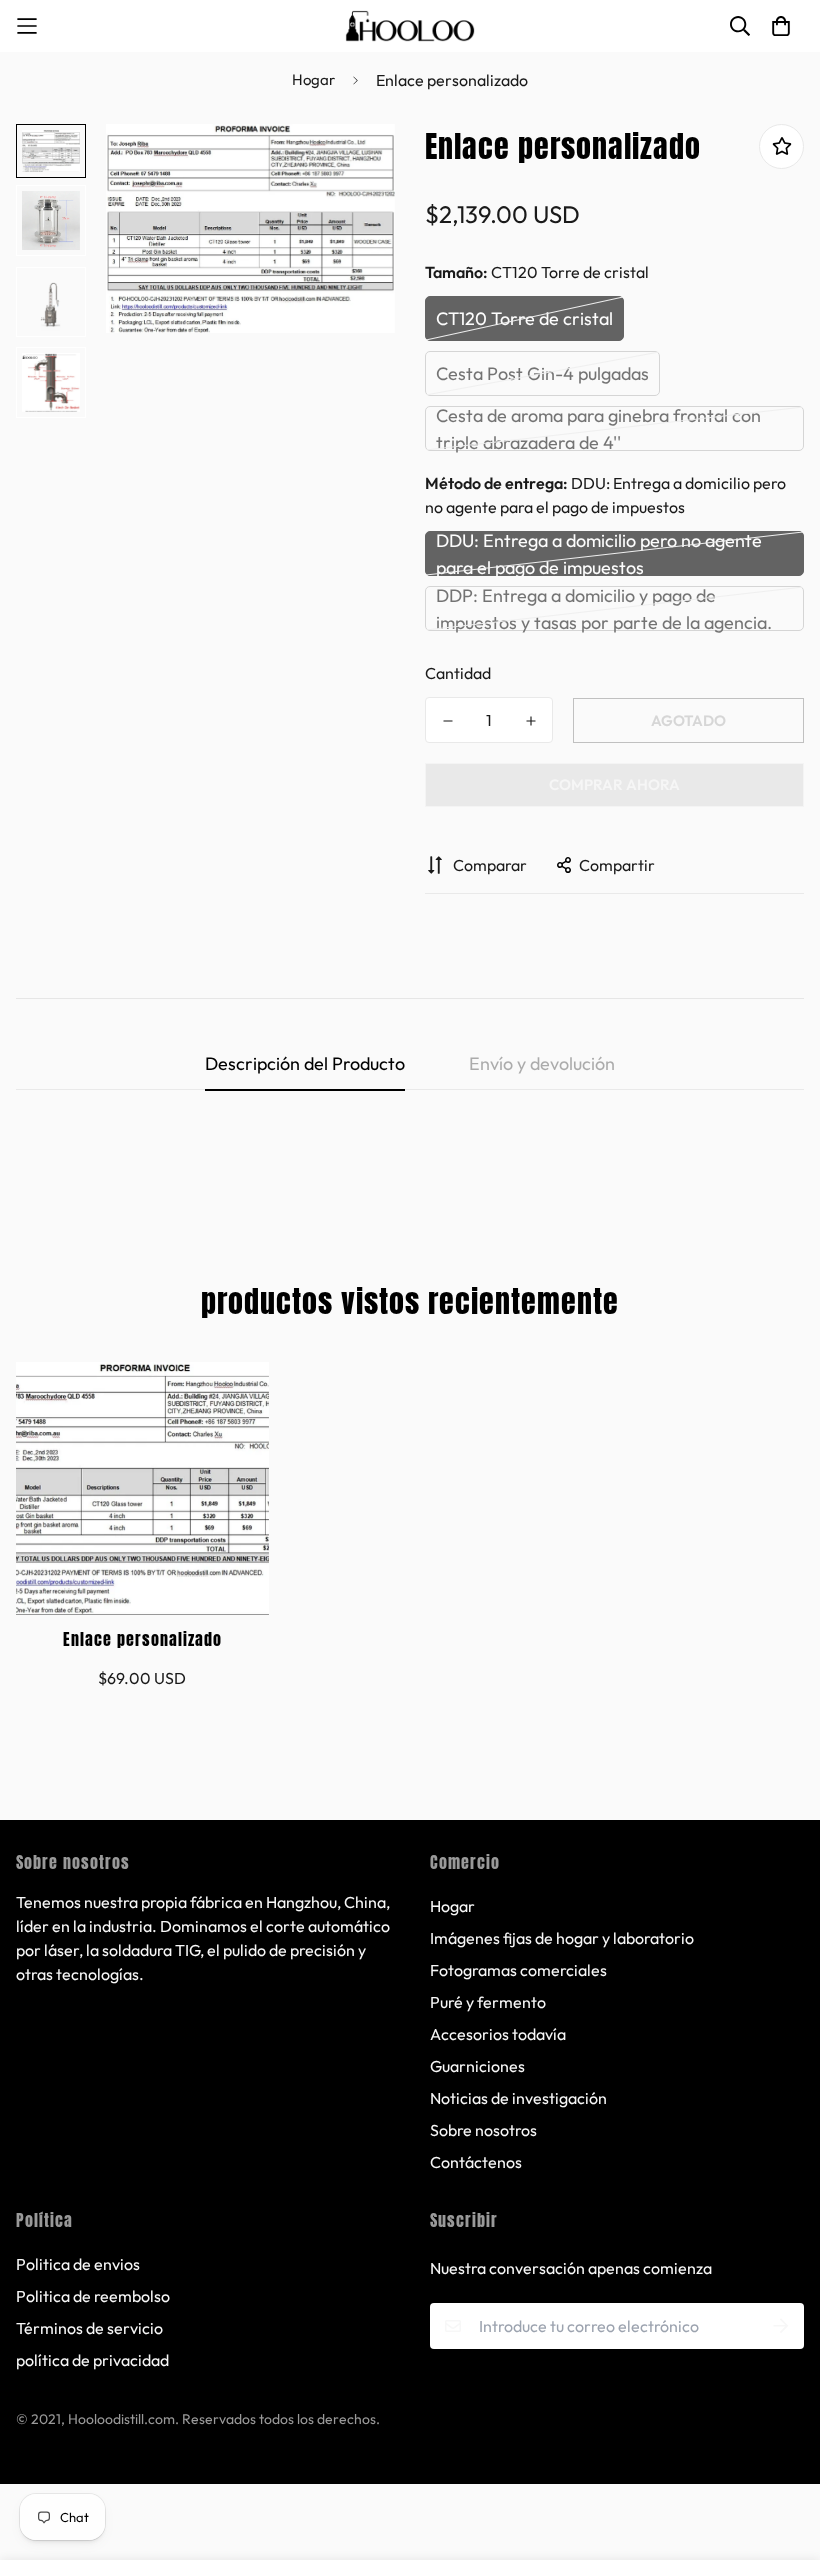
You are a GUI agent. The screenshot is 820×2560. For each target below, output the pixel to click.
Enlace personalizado (142, 1639)
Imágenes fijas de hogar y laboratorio (562, 1938)
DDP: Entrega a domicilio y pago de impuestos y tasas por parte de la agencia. (604, 608)
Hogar (313, 79)
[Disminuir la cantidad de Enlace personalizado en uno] (447, 721)
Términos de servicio (89, 2328)
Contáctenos (476, 2162)
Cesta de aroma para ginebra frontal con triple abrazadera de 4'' (598, 428)
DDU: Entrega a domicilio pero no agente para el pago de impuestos (599, 553)
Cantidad (458, 673)
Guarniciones (477, 2066)
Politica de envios (78, 2264)
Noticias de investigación (518, 2098)
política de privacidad (92, 2360)
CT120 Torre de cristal (524, 318)
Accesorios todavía (498, 2034)
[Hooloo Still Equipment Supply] (410, 26)
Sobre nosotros (483, 2130)
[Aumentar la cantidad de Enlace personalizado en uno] (530, 721)
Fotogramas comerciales (518, 1970)
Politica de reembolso (93, 2296)
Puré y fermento (488, 2002)
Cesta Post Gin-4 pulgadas (542, 373)
